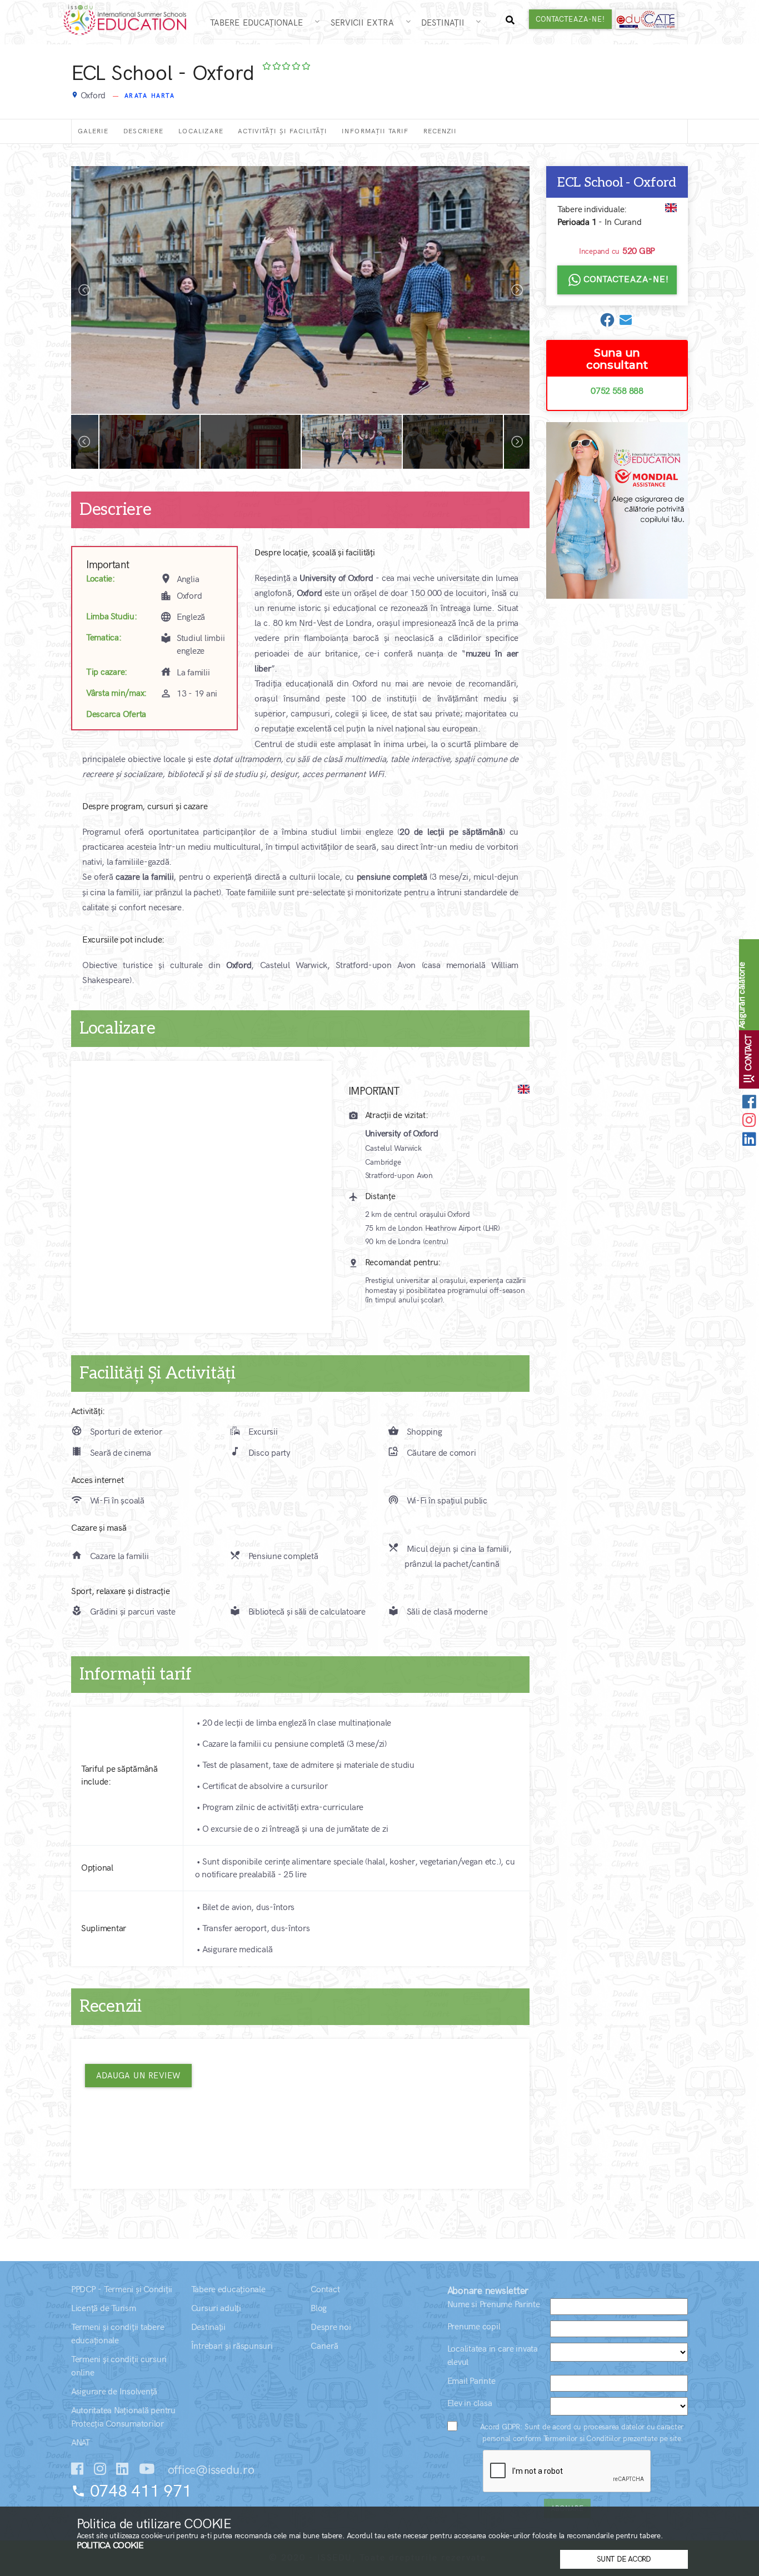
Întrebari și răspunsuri (232, 2346)
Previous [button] (84, 290)
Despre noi (331, 2327)
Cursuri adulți (216, 2309)
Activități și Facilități (283, 131)
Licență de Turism (104, 2309)
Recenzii (440, 131)
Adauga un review (138, 2076)
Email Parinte (471, 2381)
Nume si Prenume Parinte (494, 2305)
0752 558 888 (617, 391)
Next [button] (517, 290)
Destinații (447, 23)
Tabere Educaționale (261, 23)
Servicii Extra (367, 23)
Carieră (324, 2346)
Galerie (93, 131)
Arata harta (150, 96)
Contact (325, 2290)
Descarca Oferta (116, 715)
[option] (300, 290)
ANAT (81, 2443)
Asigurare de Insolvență (114, 2392)
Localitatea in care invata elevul (493, 2356)
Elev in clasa (470, 2404)
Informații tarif (375, 131)
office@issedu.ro (209, 2470)
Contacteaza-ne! (570, 19)
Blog (319, 2309)
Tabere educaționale (228, 2290)
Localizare (201, 131)
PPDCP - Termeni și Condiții (122, 2290)
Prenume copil (474, 2327)
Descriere (144, 131)
